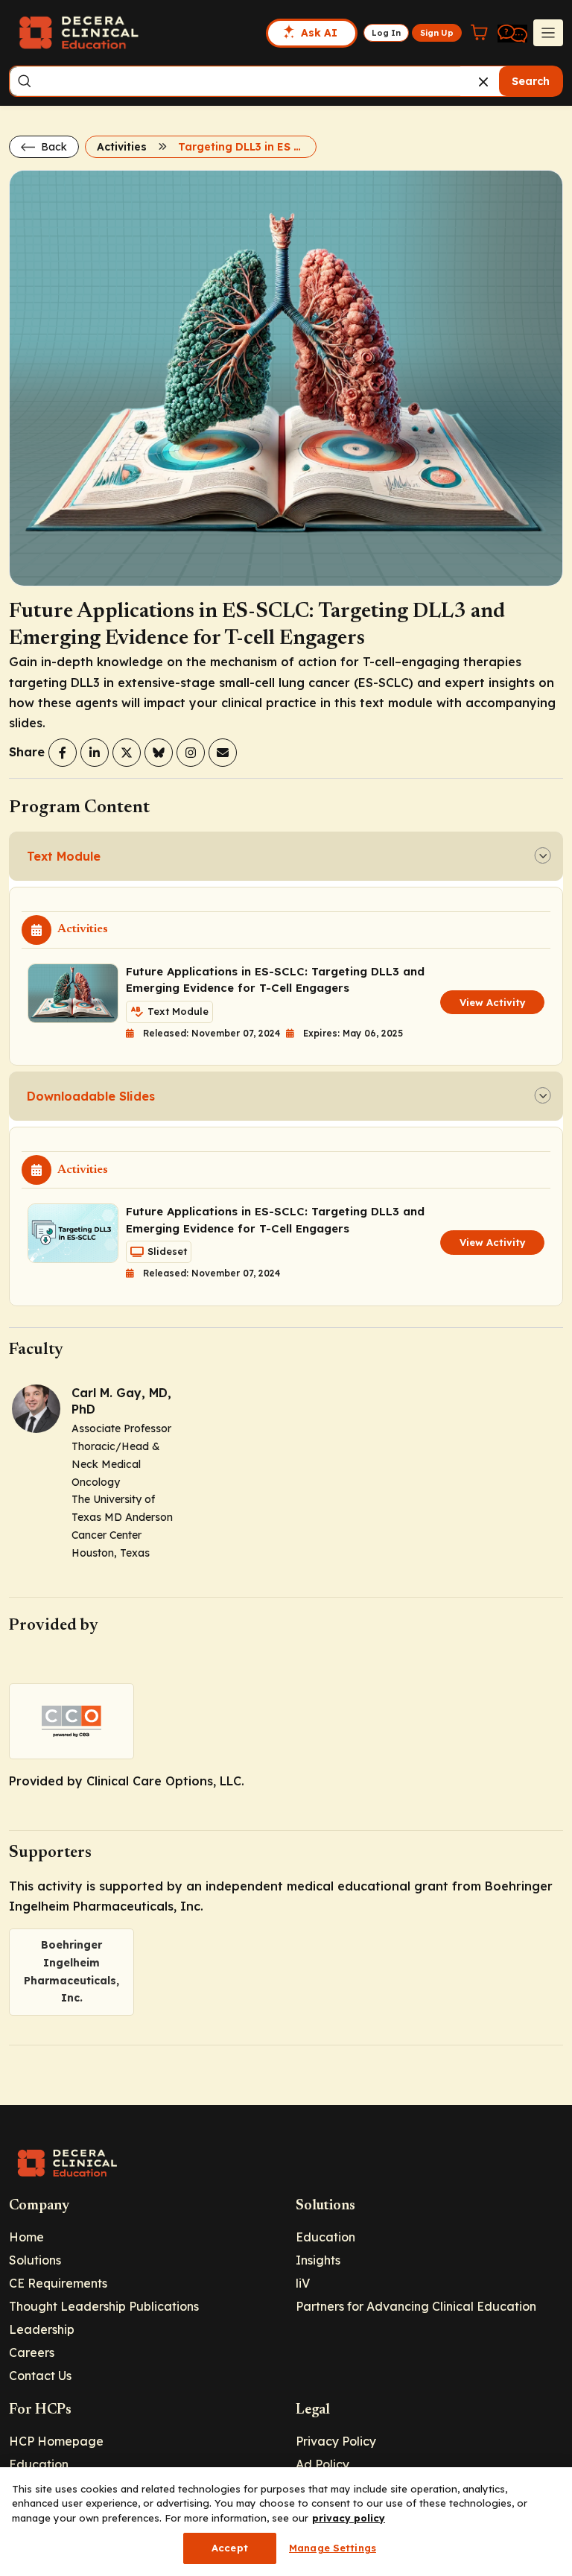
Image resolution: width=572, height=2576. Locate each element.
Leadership (42, 2329)
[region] (286, 2522)
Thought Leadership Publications (104, 2306)
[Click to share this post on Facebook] (63, 753)
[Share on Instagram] (191, 753)
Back (53, 147)
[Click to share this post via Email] (223, 753)
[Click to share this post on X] (127, 753)
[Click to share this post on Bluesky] (159, 753)
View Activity (493, 1002)
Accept (230, 2548)
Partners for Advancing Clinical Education (416, 2306)
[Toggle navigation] (548, 33)
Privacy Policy (336, 2441)
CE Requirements (58, 2283)
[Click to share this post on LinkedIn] (95, 753)
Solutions (35, 2260)
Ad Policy (322, 2464)
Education (325, 2237)
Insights (318, 2260)
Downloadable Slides (91, 1096)
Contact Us (40, 2376)
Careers (32, 2352)
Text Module (64, 856)
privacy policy (349, 2518)
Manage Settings (333, 2548)
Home (26, 2237)
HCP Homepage (56, 2441)
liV (303, 2283)
